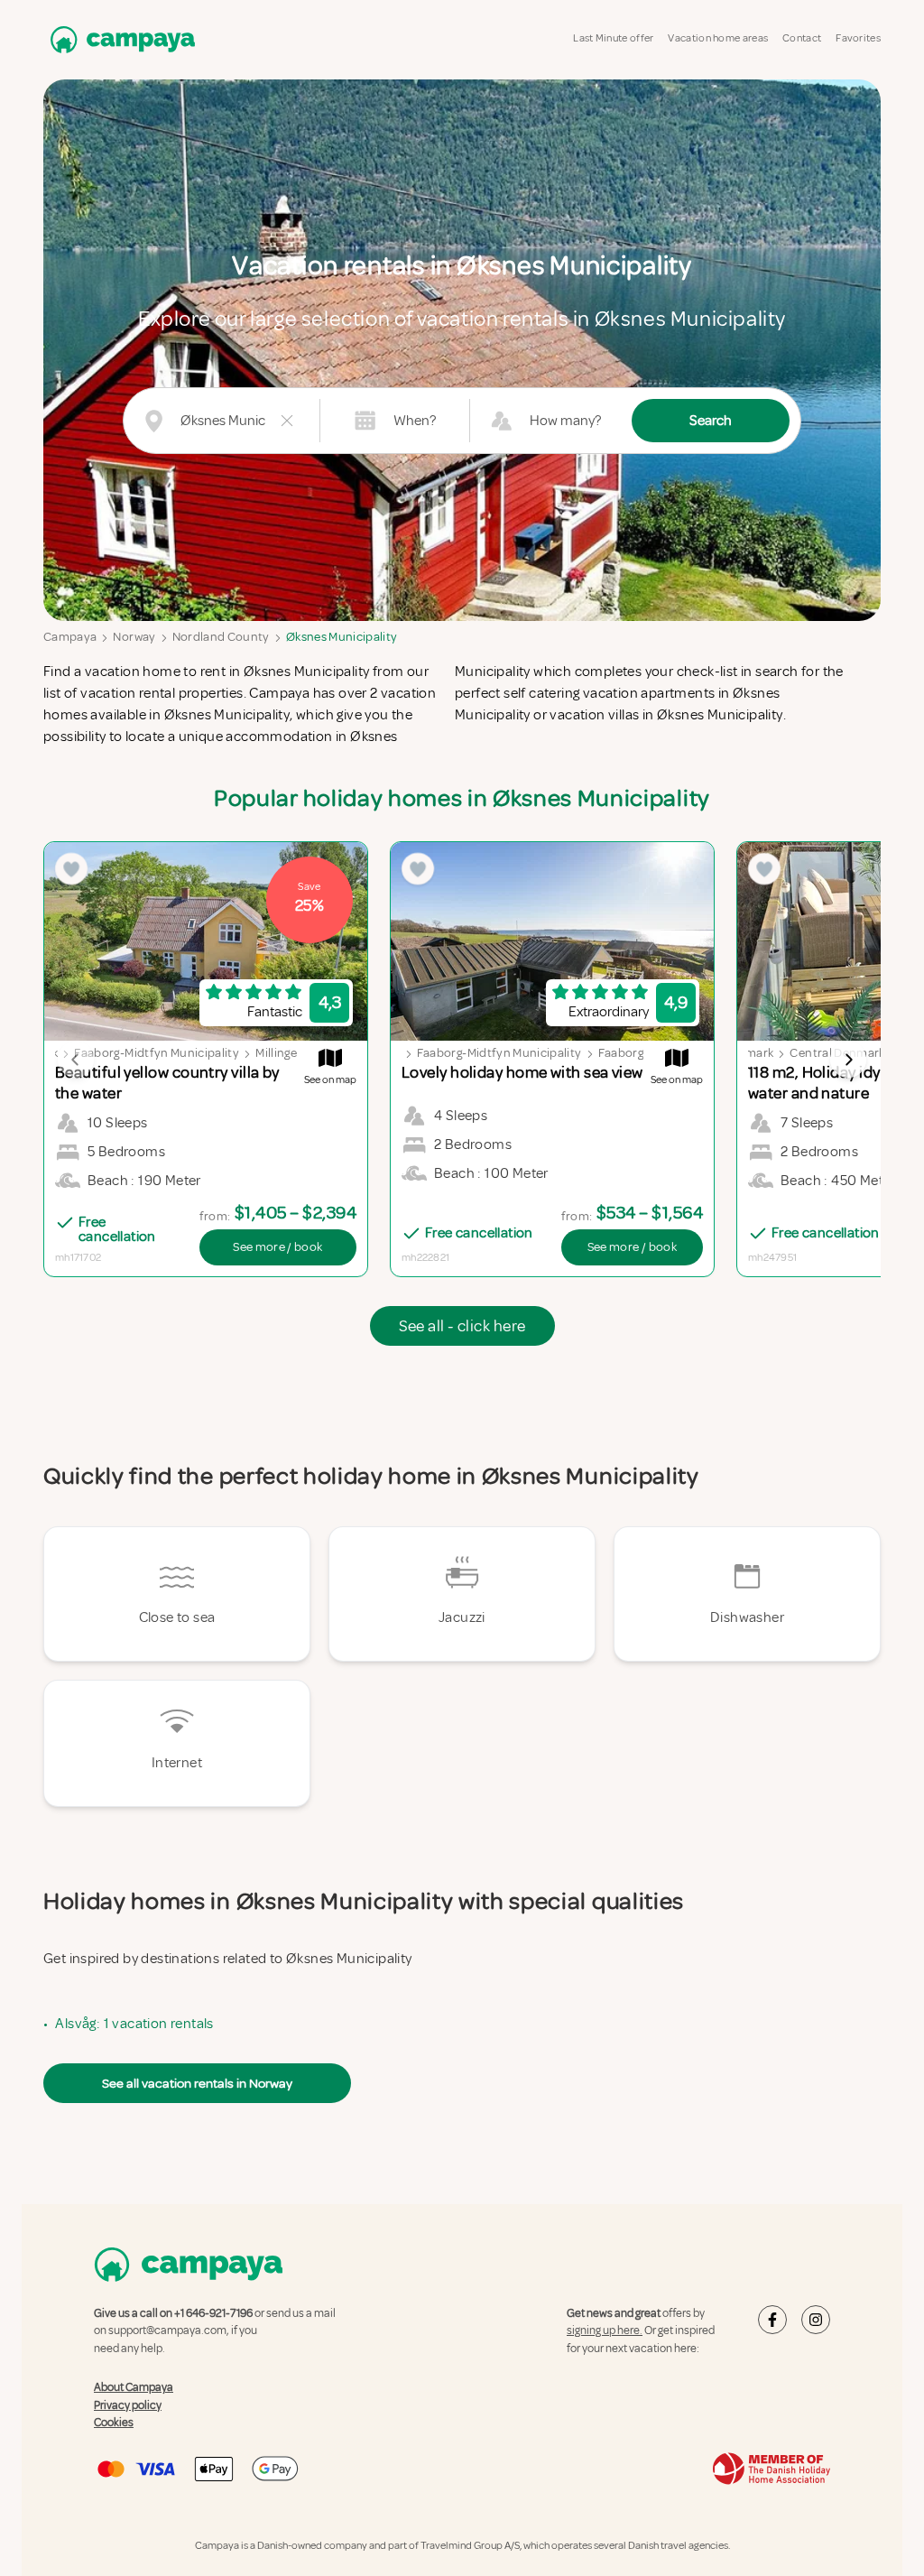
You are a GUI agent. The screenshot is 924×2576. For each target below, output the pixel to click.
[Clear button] (287, 421)
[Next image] (848, 1060)
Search (711, 421)
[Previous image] (76, 1060)
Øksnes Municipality (342, 637)
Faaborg (621, 1053)
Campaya (70, 637)
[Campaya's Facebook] (772, 2320)
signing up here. (605, 2330)
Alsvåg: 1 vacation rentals (134, 2024)
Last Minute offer (613, 38)
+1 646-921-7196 (213, 2313)
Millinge (276, 1053)
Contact (802, 38)
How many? (565, 421)
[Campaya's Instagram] (816, 2320)
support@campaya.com (167, 2330)
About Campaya (134, 2387)
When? (415, 421)
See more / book (277, 1247)
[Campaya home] (119, 39)
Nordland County (221, 637)
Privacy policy (128, 2405)
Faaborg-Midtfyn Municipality (157, 1053)
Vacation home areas (718, 38)
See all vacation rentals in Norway (197, 2083)
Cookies (114, 2423)
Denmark (748, 1053)
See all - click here (462, 1326)
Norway (134, 637)
